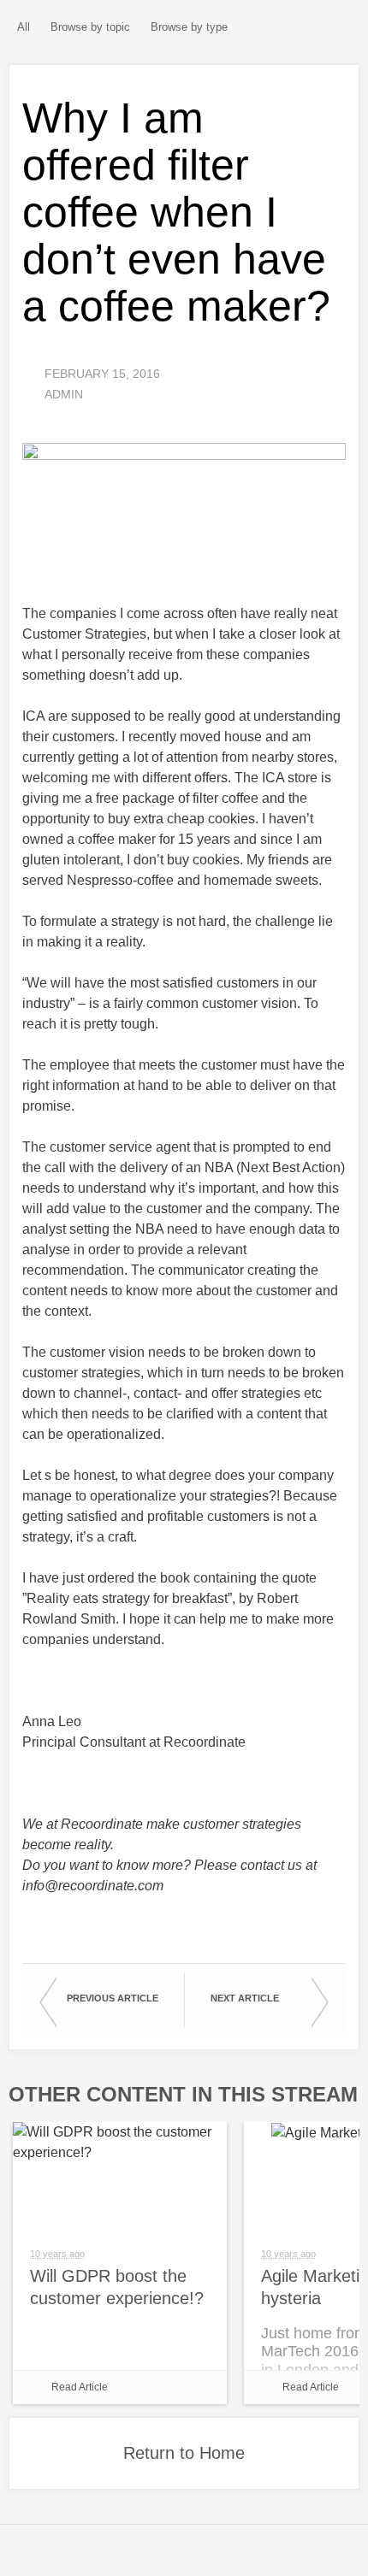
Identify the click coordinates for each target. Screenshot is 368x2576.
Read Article (80, 2387)
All (24, 27)
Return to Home (184, 2453)
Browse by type (189, 27)
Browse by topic (90, 27)
